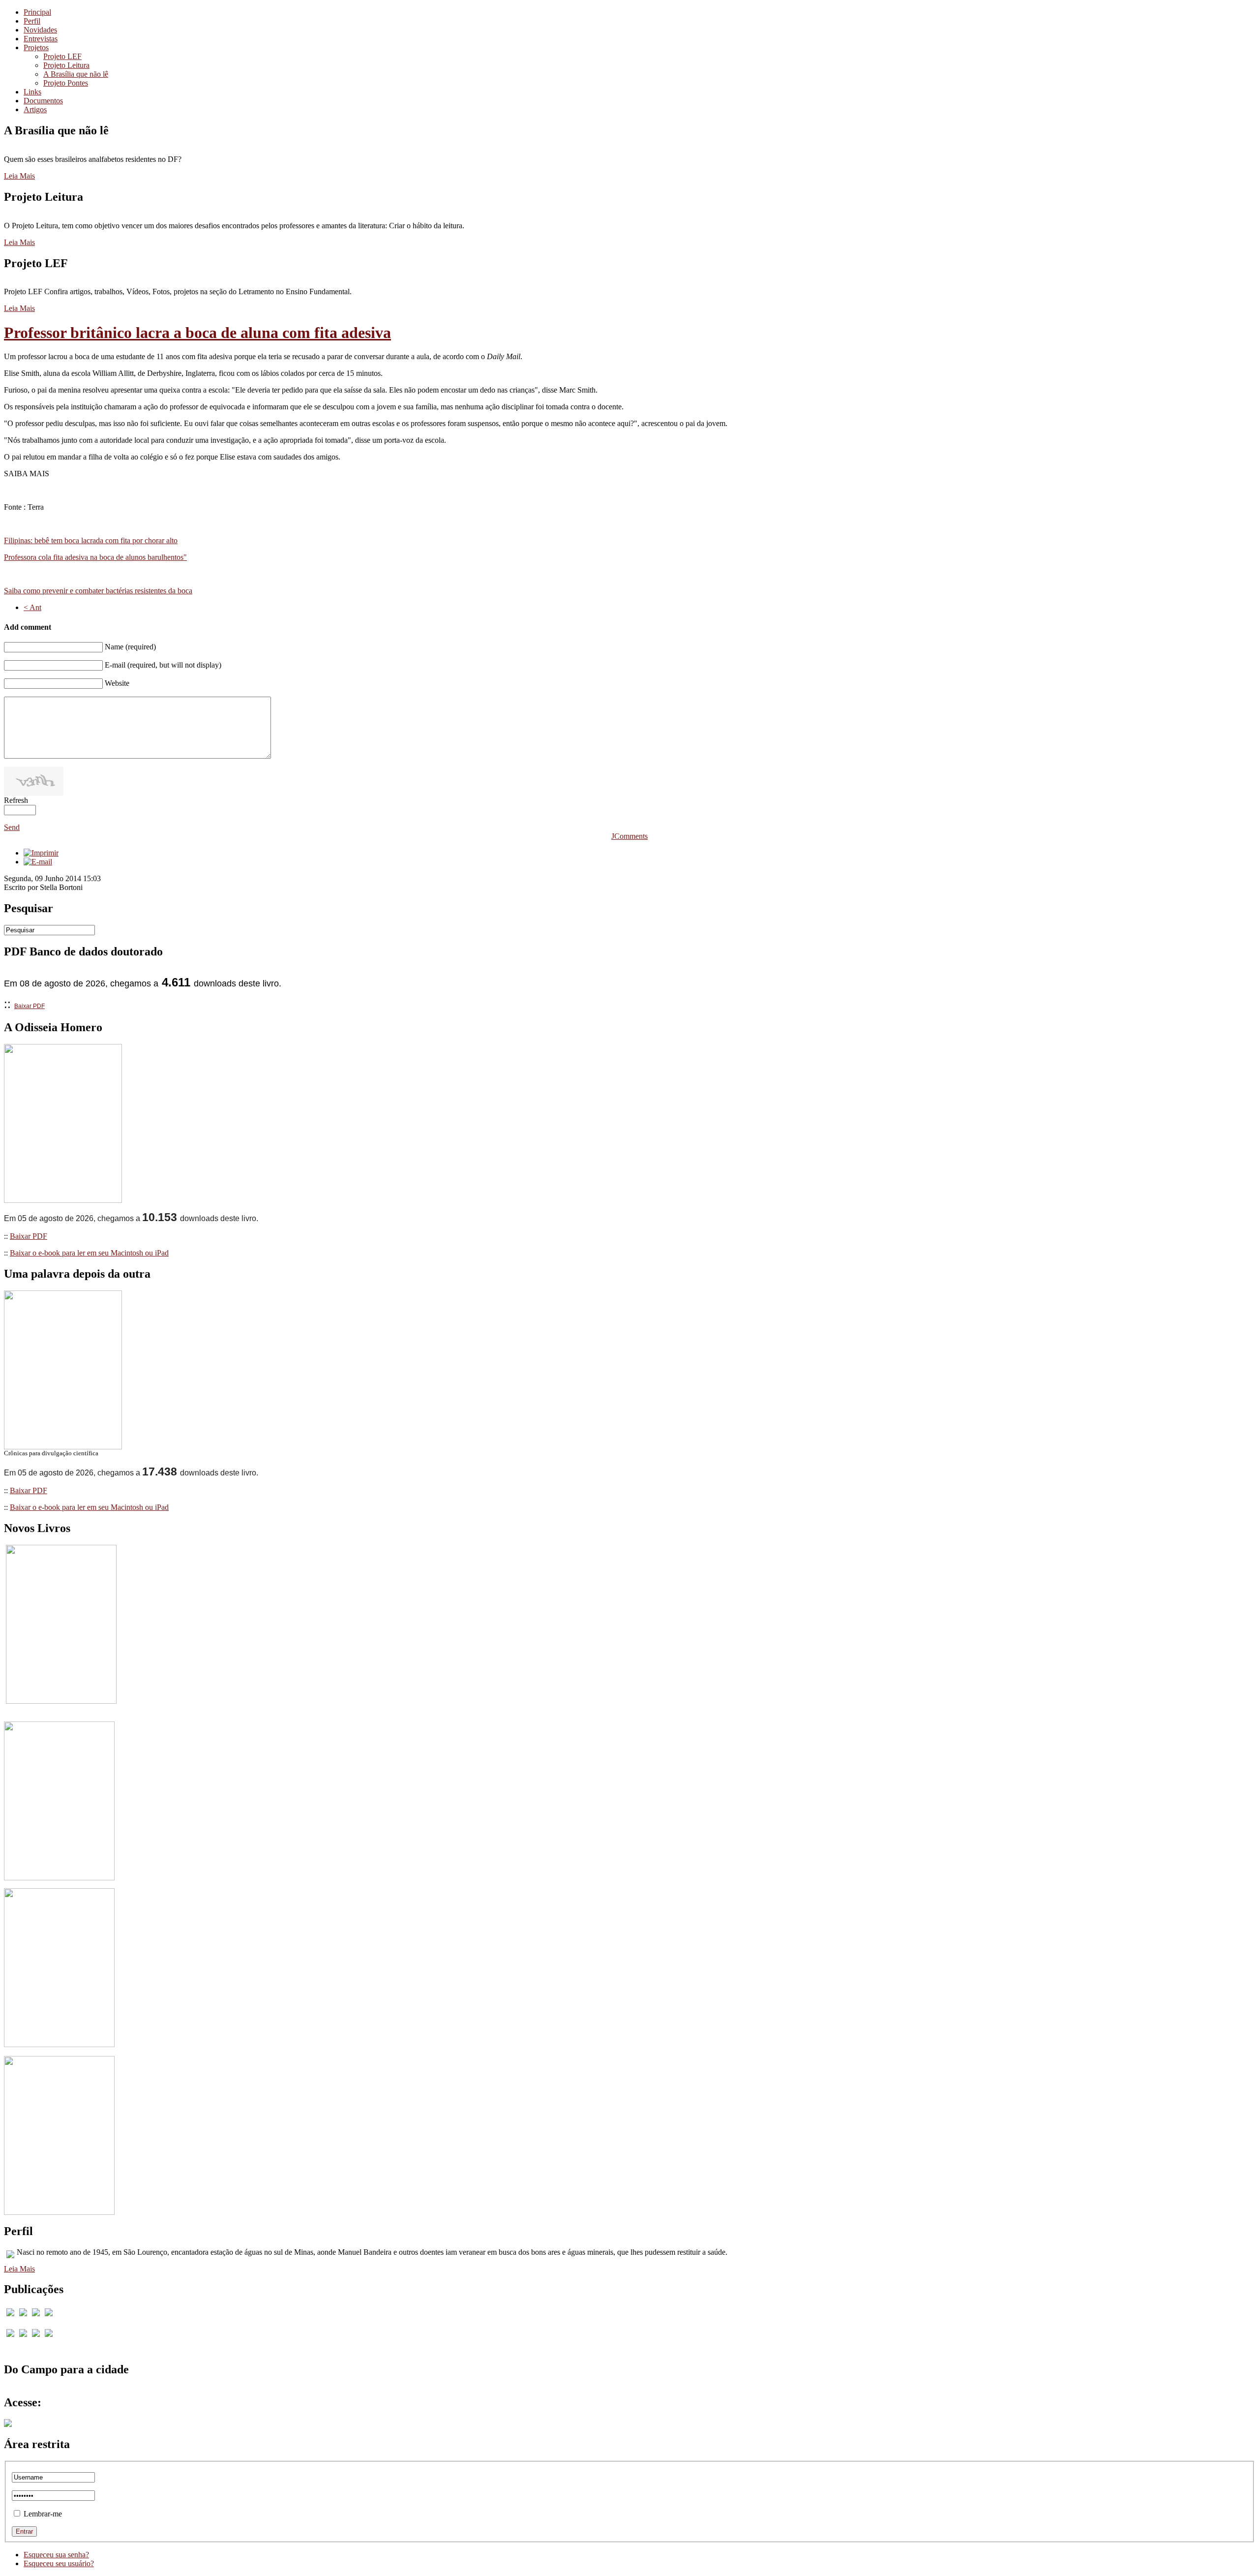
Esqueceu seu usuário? (59, 2563)
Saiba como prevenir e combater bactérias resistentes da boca (98, 591)
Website (117, 683)
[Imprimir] (41, 853)
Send (12, 827)
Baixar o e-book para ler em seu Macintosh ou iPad (89, 1253)
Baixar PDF (30, 1006)
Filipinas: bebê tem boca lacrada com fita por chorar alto (91, 540)
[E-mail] (38, 862)
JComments (629, 836)
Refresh (16, 800)
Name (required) (130, 647)
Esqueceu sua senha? (56, 2555)
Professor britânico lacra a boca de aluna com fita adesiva (197, 333)
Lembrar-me (43, 2514)
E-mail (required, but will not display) (163, 665)
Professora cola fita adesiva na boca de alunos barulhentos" (95, 557)
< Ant (32, 607)
